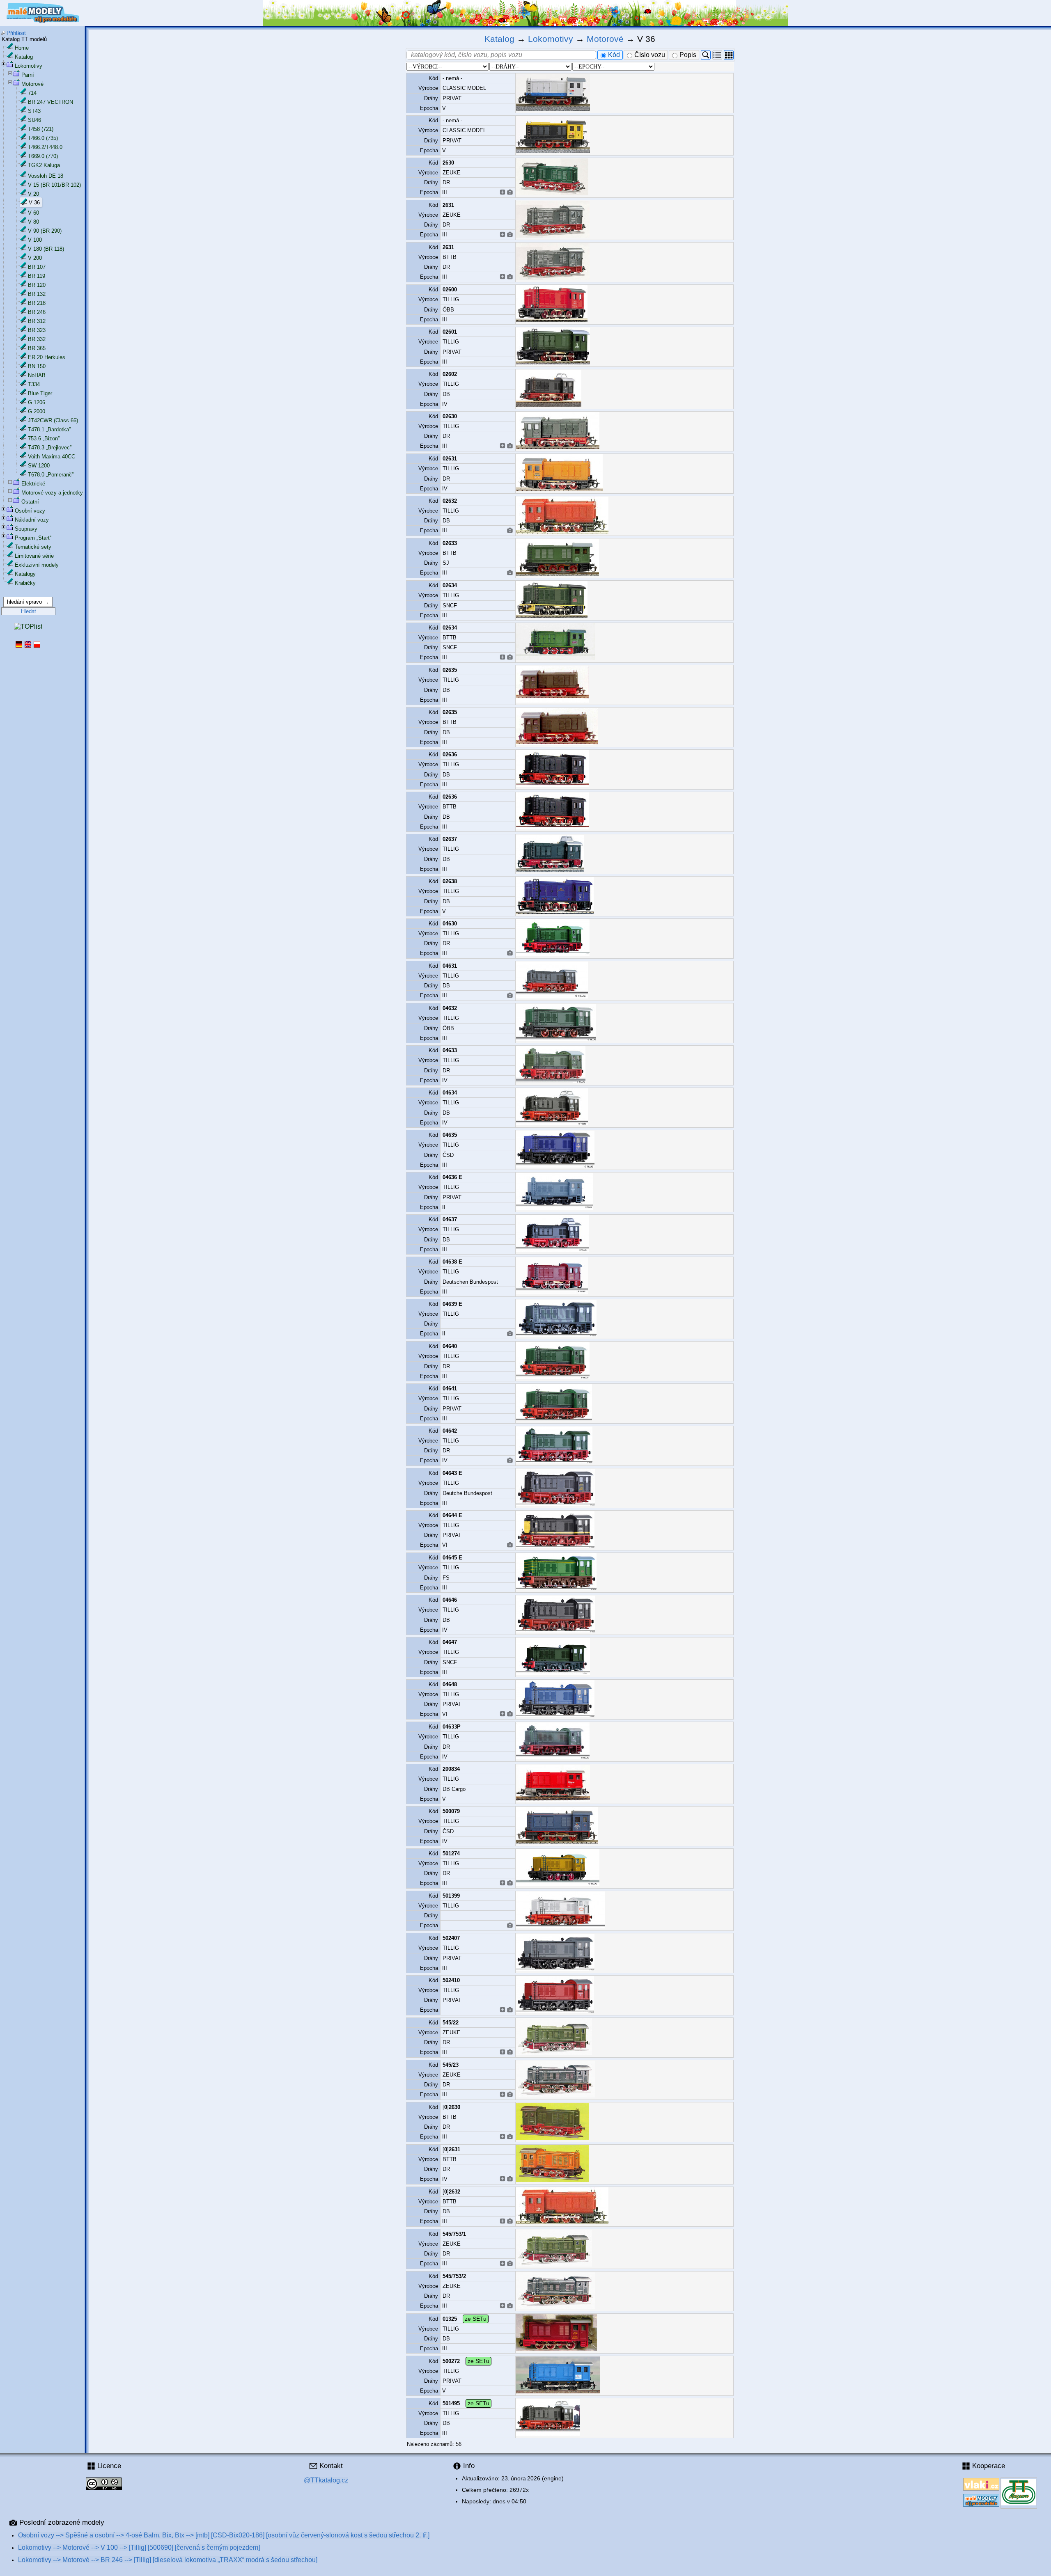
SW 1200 (39, 466)
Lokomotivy (29, 66)
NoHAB (37, 375)
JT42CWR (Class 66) (53, 420)
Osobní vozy (30, 511)
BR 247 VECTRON (50, 102)
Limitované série (34, 556)
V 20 (33, 194)
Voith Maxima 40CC (52, 457)
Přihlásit (16, 33)
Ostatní (30, 502)
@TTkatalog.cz (326, 2480)
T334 (34, 384)
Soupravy (26, 529)
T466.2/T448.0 (45, 147)
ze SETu (476, 2319)
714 (32, 93)
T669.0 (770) (43, 156)
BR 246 (37, 312)
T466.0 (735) (43, 138)
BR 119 (37, 276)
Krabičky (25, 583)
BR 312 (37, 321)
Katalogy (25, 574)
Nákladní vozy (32, 520)
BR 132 (37, 294)
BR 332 (37, 339)
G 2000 (37, 411)
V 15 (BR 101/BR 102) (54, 185)
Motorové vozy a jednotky (52, 493)
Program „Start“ (33, 538)
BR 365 (37, 348)
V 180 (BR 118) (46, 249)
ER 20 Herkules (47, 357)
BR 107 (37, 267)
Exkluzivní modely (37, 565)
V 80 (33, 222)
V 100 (35, 240)
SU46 (34, 120)
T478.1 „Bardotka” (49, 429)
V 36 (34, 203)
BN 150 (37, 366)
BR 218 (37, 303)
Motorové (32, 84)
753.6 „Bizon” (44, 438)
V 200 (35, 258)
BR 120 (37, 285)
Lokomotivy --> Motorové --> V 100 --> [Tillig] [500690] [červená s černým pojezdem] (139, 2547)
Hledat (29, 611)
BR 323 (37, 330)
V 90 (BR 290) (45, 231)
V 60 (33, 213)
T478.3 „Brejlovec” (50, 448)
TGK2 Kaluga (44, 165)
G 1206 (37, 402)
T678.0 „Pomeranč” (51, 475)
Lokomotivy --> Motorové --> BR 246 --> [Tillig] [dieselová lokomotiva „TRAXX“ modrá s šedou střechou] (168, 2560)
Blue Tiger (40, 393)
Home (22, 48)
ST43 (34, 111)
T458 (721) (41, 129)
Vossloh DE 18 (46, 176)
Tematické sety (33, 547)
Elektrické (33, 484)
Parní (28, 75)
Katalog (24, 57)
